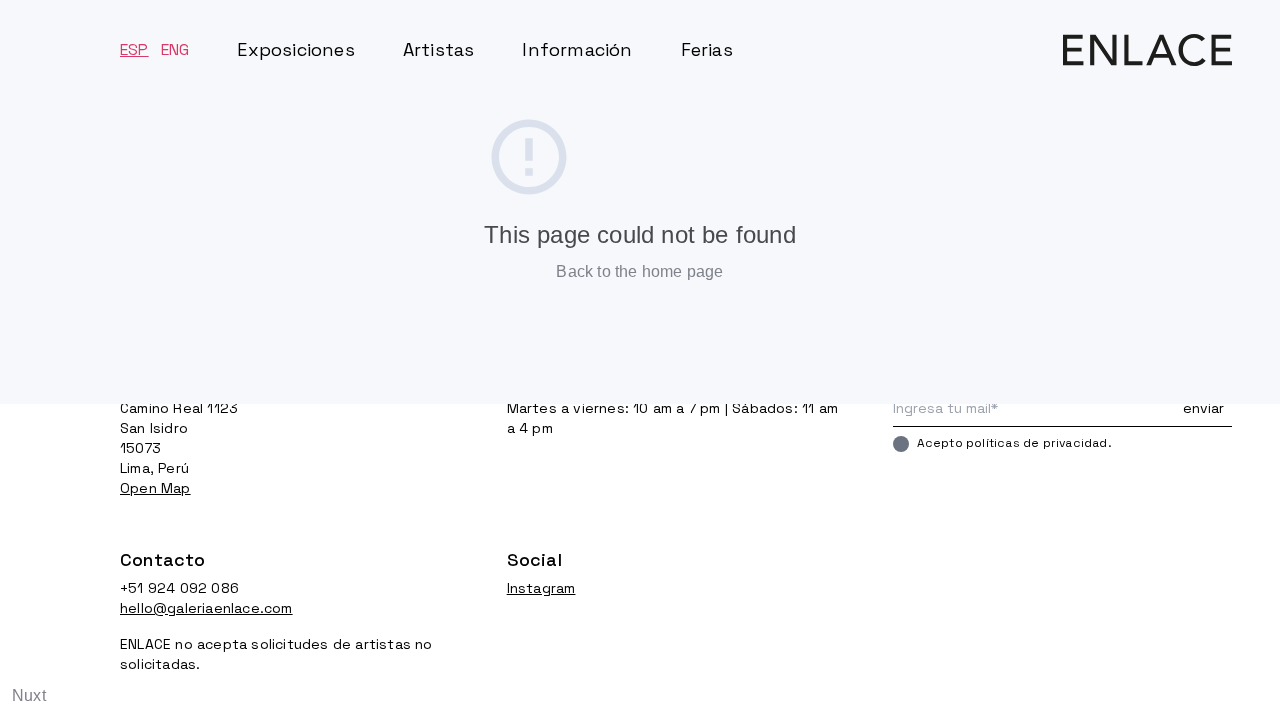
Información (577, 49)
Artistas (439, 49)
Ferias (707, 49)
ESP (134, 49)
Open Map (155, 488)
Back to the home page (639, 271)
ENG (175, 49)
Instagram (541, 588)
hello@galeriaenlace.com (206, 608)
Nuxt (29, 695)
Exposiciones (295, 49)
